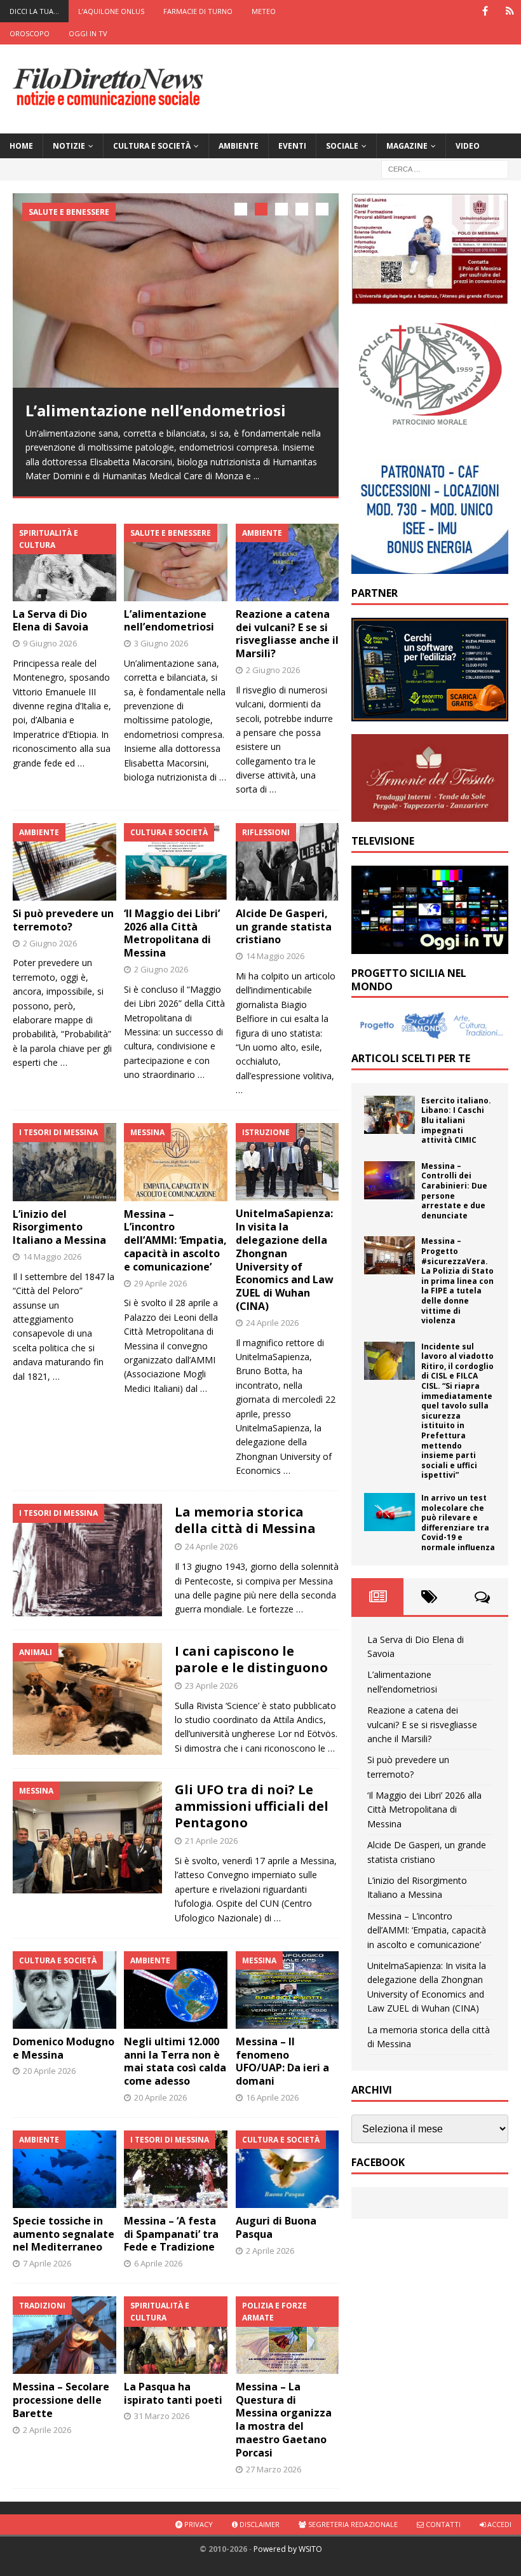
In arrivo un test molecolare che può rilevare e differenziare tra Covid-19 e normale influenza (458, 1523)
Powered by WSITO (288, 2549)
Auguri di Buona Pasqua (276, 2227)
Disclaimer (259, 2524)
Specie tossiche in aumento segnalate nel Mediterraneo (64, 2234)
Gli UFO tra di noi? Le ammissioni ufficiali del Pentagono (252, 1806)
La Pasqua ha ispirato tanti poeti (173, 2393)
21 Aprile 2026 (211, 1841)
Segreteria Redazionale (352, 2524)
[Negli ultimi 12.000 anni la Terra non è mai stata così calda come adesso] (176, 1990)
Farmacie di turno (198, 11)
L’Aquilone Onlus (111, 11)
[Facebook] (485, 11)
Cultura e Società (152, 146)
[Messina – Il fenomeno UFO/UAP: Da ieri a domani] (288, 1990)
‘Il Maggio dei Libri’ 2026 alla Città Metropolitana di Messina (172, 933)
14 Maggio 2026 (275, 956)
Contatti (442, 2524)
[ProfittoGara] (430, 714)
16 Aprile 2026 (272, 2097)
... (256, 476)
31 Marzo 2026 (162, 2416)
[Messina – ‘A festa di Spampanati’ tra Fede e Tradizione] (176, 2169)
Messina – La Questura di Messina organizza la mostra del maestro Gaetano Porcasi (284, 2420)
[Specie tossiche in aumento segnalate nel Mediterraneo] (64, 2169)
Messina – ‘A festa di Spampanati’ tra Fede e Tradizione (171, 2234)
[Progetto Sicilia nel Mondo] (430, 1032)
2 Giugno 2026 (273, 670)
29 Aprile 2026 (160, 1283)
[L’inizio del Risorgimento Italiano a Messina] (64, 1162)
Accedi (498, 2524)
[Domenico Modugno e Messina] (64, 1990)
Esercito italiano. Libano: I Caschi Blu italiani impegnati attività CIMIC (456, 1120)
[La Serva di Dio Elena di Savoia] (64, 562)
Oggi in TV (88, 33)
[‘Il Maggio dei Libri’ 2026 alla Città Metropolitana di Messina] (176, 862)
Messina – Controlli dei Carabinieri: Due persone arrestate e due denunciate (454, 1191)
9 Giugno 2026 (50, 643)
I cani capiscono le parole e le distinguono (251, 1659)
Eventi (292, 146)
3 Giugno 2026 (161, 643)
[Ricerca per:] (445, 168)
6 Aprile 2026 (158, 2263)
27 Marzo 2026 (274, 2469)
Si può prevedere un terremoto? (63, 920)
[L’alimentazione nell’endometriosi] (176, 290)
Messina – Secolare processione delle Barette (61, 2400)
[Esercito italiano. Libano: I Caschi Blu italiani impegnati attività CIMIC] (389, 1115)
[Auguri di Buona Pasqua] (288, 2169)
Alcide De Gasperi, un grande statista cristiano (284, 927)
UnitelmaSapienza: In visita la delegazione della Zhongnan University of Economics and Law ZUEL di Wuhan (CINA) (285, 1260)
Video (468, 146)
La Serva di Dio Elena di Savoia (51, 621)
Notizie (69, 146)
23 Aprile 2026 (211, 1686)
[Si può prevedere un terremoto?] (64, 862)
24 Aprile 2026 (272, 1323)
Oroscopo (30, 33)
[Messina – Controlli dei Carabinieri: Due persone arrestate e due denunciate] (389, 1180)
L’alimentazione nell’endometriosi (156, 410)
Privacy (198, 2524)
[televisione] (430, 946)
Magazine (407, 146)
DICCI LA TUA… (34, 11)
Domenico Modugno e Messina (64, 2048)
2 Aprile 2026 (270, 2251)
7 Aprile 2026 (47, 2263)
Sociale (342, 146)
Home (21, 146)
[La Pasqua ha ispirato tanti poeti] (176, 2335)
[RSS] (510, 11)
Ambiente (239, 146)
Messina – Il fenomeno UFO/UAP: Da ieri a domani (282, 2061)
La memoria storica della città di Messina (245, 1520)
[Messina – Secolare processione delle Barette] (64, 2335)
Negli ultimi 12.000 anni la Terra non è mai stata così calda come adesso (175, 2061)
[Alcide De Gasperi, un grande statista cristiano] (288, 862)
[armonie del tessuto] (430, 814)
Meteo (264, 11)
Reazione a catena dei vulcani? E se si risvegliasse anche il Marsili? (287, 634)
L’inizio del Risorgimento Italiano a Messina (59, 1227)
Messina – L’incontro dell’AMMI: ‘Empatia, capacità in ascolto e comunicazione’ (175, 1240)
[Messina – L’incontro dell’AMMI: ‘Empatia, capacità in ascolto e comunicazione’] (176, 1162)
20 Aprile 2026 (49, 2071)
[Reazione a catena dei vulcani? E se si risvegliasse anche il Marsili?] (288, 562)
